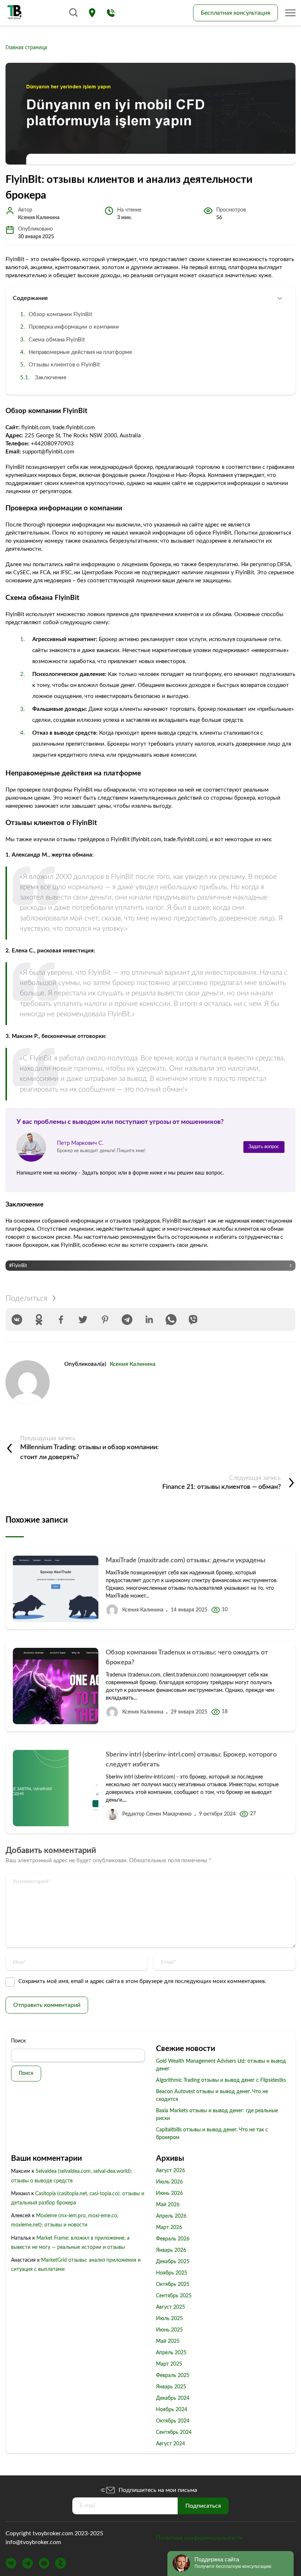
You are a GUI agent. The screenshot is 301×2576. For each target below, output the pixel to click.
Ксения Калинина (133, 1364)
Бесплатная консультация (235, 13)
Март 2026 (169, 2228)
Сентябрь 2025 (174, 2296)
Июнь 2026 (169, 2193)
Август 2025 (171, 2307)
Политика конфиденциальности (199, 2538)
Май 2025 (168, 2341)
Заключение (51, 378)
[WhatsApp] (171, 1320)
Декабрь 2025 (173, 2262)
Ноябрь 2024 (172, 2410)
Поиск (18, 2041)
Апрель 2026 (171, 2216)
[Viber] (193, 1320)
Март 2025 (169, 2364)
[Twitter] (83, 1320)
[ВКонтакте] (17, 1320)
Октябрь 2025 (173, 2284)
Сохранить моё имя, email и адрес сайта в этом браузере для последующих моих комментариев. (142, 1981)
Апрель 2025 (171, 2353)
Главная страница (26, 48)
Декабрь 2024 (173, 2398)
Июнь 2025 (169, 2330)
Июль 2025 (169, 2319)
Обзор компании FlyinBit (60, 314)
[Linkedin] (149, 1320)
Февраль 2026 (173, 2239)
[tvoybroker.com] (15, 13)
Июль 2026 (169, 2182)
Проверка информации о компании (74, 327)
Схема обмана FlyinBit (57, 340)
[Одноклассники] (39, 1320)
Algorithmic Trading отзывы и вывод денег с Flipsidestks (221, 2080)
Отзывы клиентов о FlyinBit (64, 365)
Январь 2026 (171, 2250)
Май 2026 (168, 2205)
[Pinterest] (105, 1320)
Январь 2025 (171, 2387)
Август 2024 (171, 2444)
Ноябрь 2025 (172, 2273)
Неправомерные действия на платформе (80, 352)
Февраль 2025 (173, 2376)
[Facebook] (61, 1320)
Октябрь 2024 (173, 2421)
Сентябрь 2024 (174, 2432)
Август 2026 (171, 2171)
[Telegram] (127, 1320)
